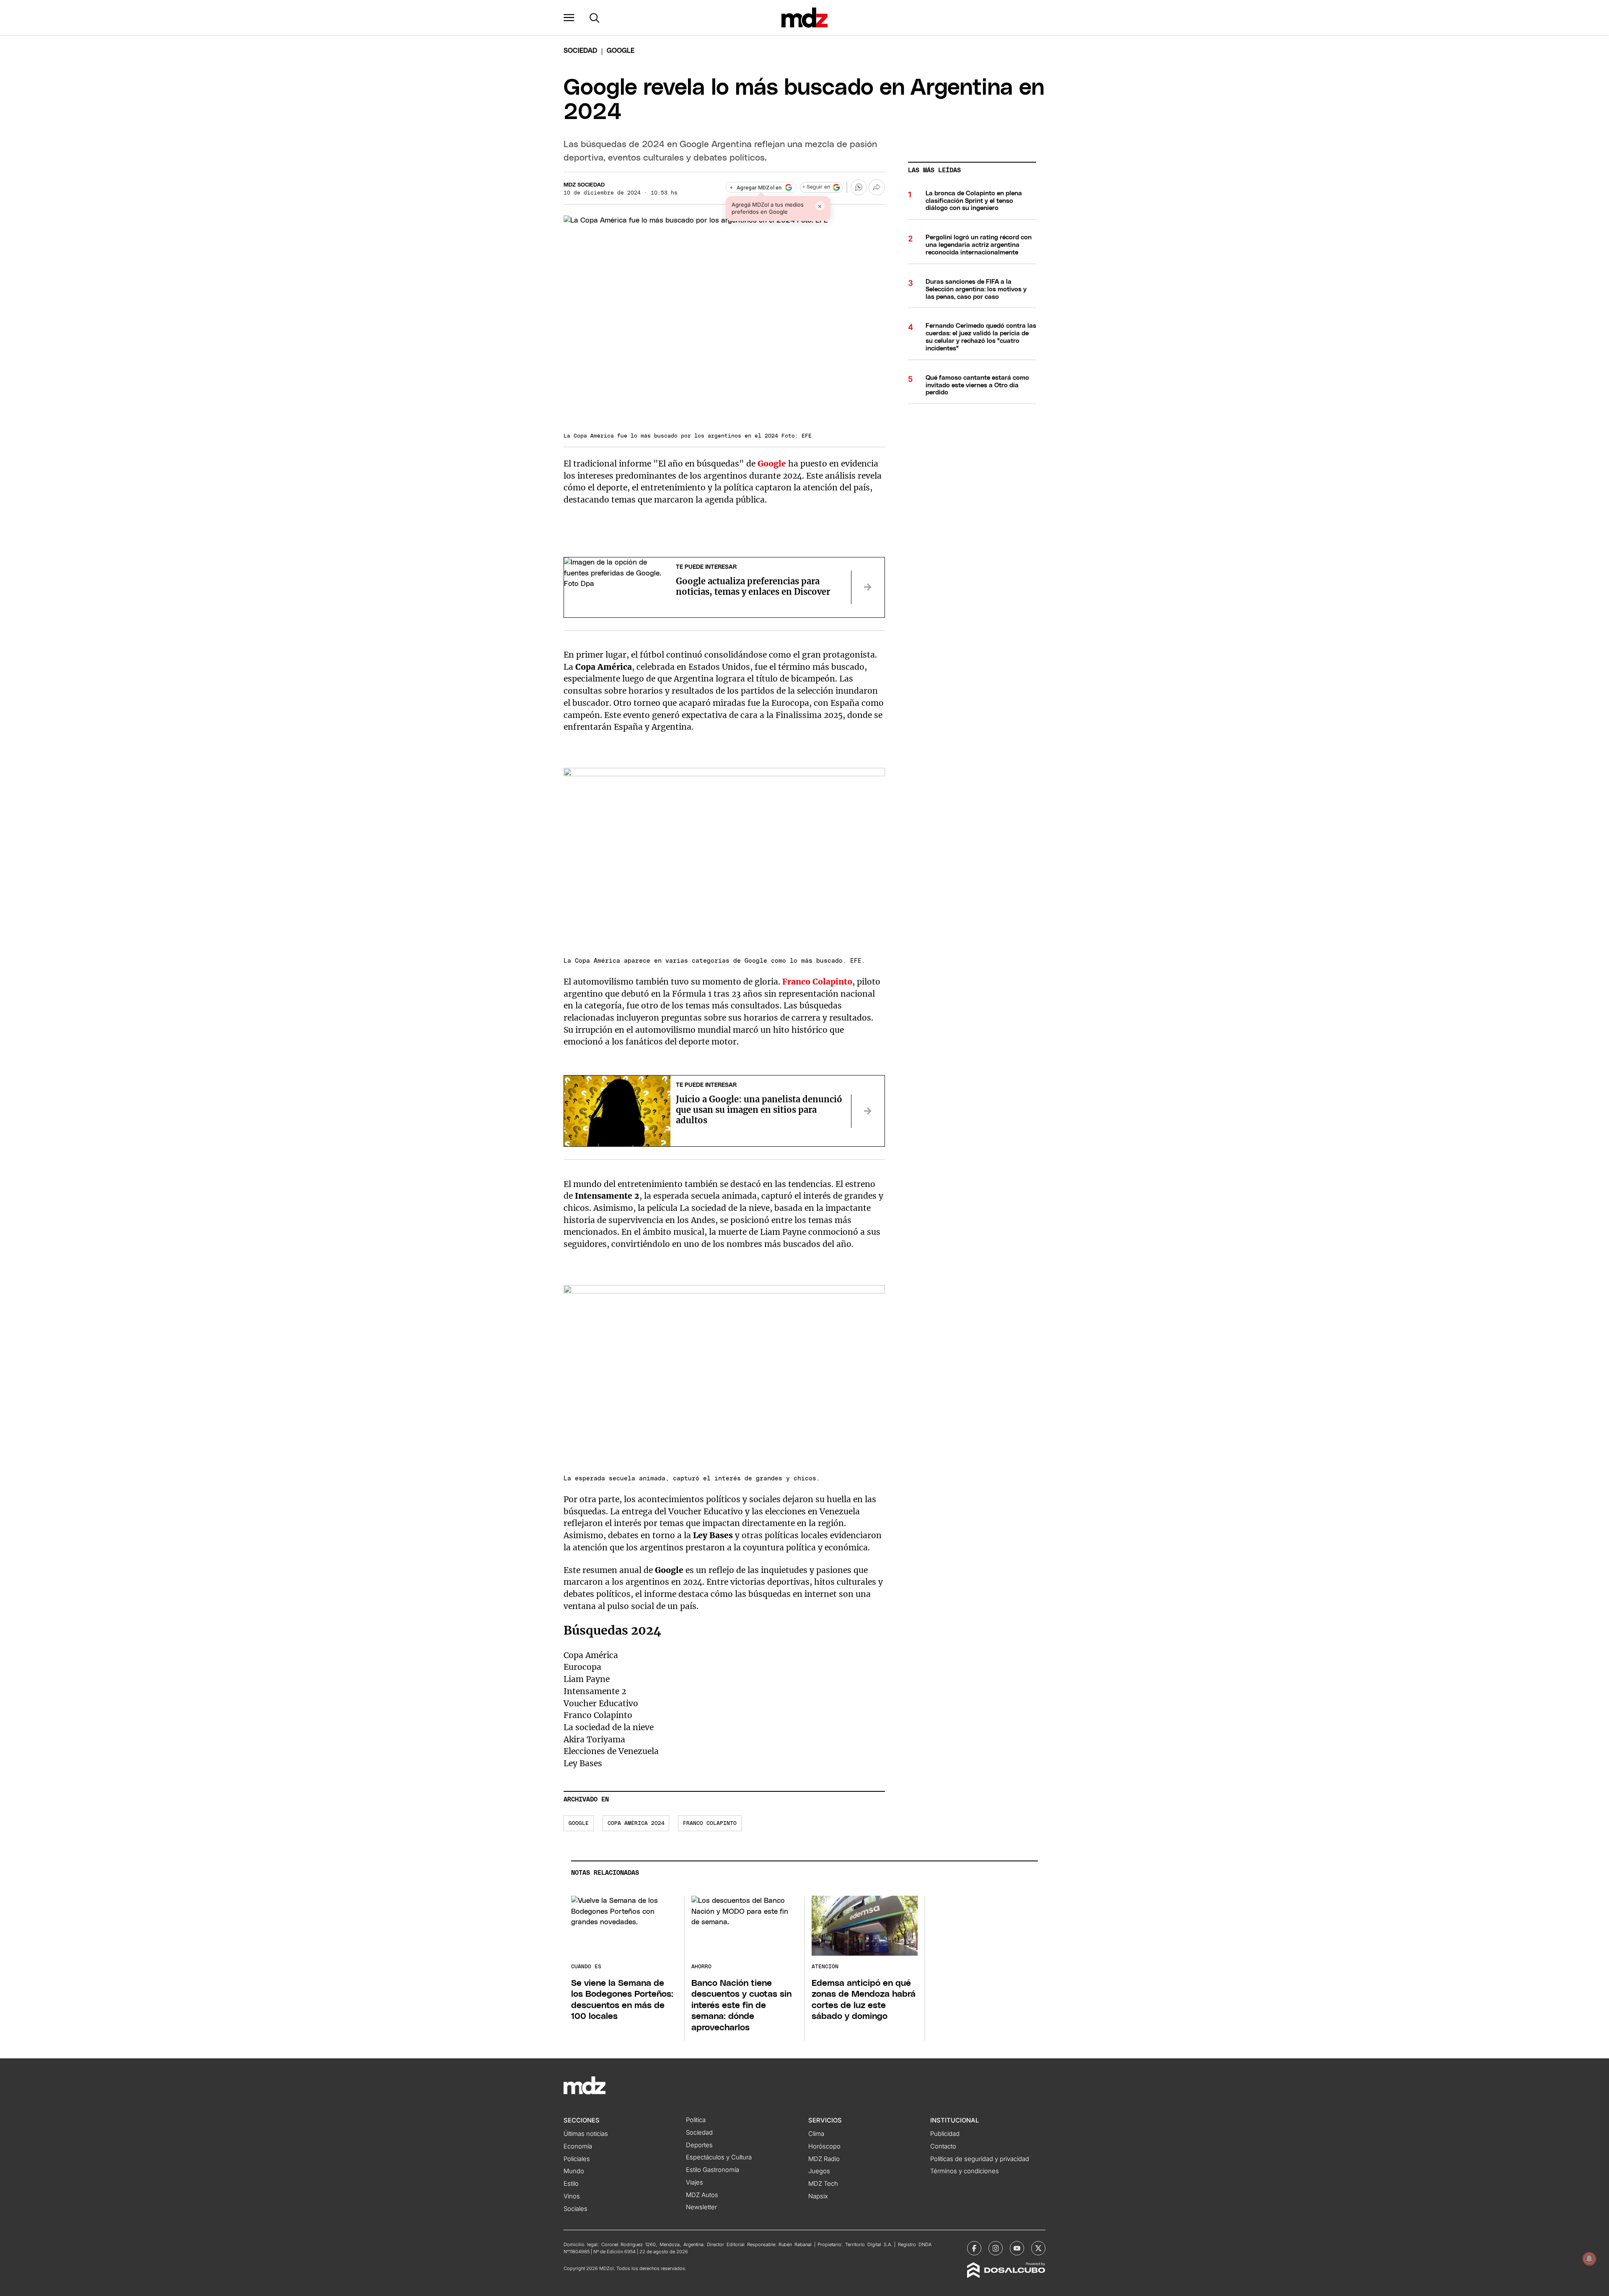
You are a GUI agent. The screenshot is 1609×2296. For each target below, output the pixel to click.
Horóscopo (824, 2146)
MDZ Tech (823, 2184)
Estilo (571, 2184)
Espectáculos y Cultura (719, 2157)
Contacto (943, 2146)
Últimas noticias (586, 2134)
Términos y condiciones (965, 2171)
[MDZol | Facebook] (974, 2248)
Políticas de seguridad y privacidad (980, 2159)
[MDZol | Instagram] (996, 2248)
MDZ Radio (824, 2159)
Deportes (699, 2145)
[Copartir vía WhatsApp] (859, 187)
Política (696, 2120)
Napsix (818, 2196)
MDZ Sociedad (584, 185)
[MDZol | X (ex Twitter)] (1038, 2248)
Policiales (577, 2159)
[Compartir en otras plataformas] (877, 187)
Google (579, 1823)
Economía (578, 2146)
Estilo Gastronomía (713, 2170)
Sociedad (580, 51)
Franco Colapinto (710, 1823)
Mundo (574, 2171)
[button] (569, 18)
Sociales (576, 2209)
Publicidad (945, 2134)
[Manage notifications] (1589, 2259)
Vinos (572, 2196)
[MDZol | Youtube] (1017, 2248)
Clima (816, 2134)
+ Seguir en (816, 187)
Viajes (695, 2182)
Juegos (819, 2171)
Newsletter (701, 2207)
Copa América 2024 (636, 1823)
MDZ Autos (702, 2195)
